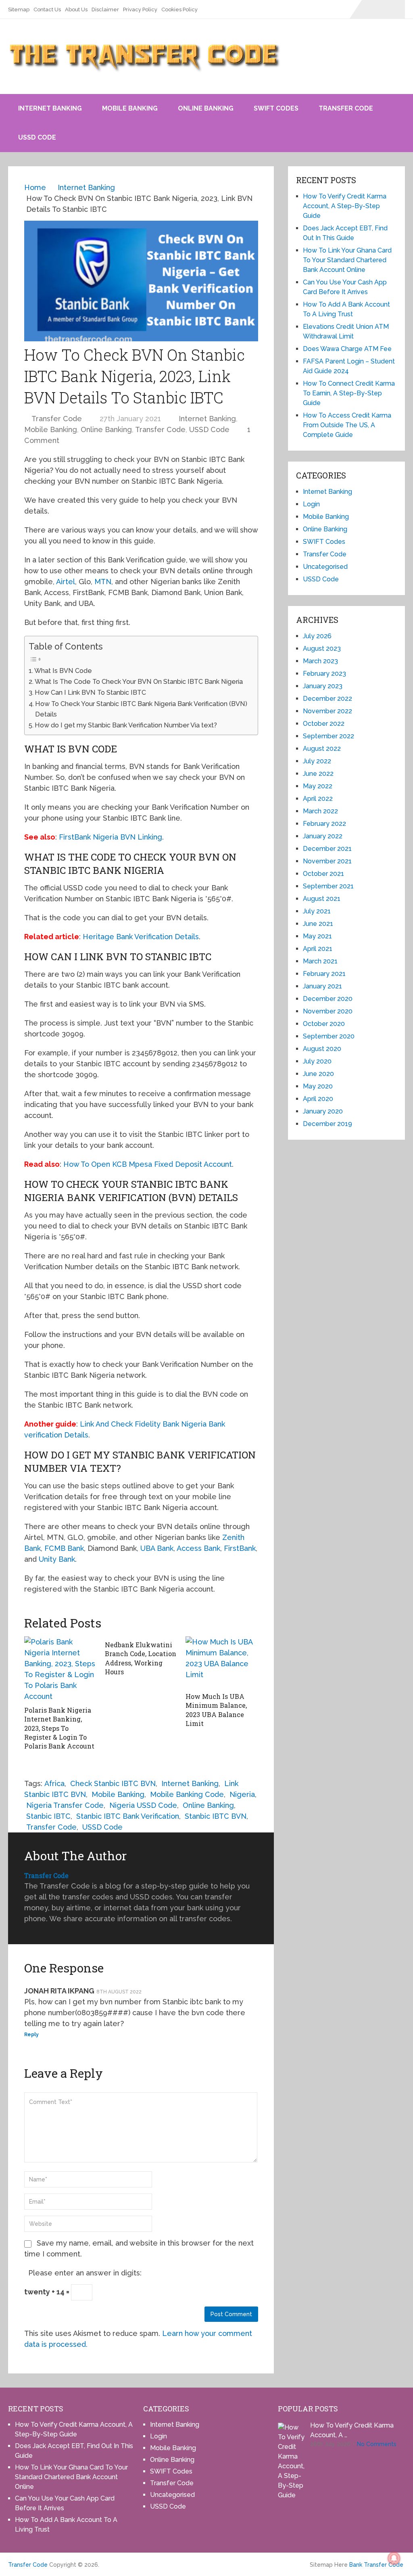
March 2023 (320, 661)
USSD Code (37, 137)
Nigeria (242, 1794)
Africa (54, 1783)
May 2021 (317, 936)
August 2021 (322, 899)
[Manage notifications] (394, 2558)
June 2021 (318, 924)
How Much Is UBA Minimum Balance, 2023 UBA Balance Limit (216, 1710)
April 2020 (318, 1099)
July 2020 (317, 1061)
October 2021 (323, 874)
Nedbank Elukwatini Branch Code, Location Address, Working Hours (141, 1658)
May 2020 (318, 1086)
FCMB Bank (64, 1548)
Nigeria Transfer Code (65, 1805)
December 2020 (328, 999)
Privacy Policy (140, 9)
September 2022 (329, 736)
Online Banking (206, 108)
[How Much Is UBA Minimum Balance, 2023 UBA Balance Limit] (222, 1662)
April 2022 (318, 799)
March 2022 (320, 811)
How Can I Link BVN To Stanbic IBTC (90, 693)
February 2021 (324, 974)
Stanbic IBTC (48, 1816)
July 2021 (317, 911)
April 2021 (318, 949)
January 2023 (323, 686)
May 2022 (318, 786)
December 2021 (327, 849)
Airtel (66, 582)
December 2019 (327, 1124)
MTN (103, 582)
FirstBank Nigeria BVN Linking (111, 837)
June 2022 (318, 774)
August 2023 (322, 649)
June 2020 (318, 1074)
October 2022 (324, 724)
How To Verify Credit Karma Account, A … (352, 2430)
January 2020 (323, 1111)
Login (311, 504)
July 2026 (317, 636)
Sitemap (19, 9)
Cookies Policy (179, 9)
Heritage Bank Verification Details (141, 937)
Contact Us (47, 9)
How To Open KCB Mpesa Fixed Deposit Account (148, 1164)
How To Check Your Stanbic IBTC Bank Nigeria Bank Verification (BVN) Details (141, 709)
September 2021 (328, 886)
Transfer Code (346, 108)
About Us (76, 9)
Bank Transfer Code (376, 2565)
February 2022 (324, 824)
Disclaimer (105, 9)
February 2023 (324, 674)
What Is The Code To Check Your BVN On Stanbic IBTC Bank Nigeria (139, 682)
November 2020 (328, 1011)
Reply (31, 2035)
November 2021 (327, 861)
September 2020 (329, 1036)
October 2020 (324, 1024)
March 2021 (320, 961)
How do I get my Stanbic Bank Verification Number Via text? (126, 725)
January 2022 (323, 836)
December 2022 (327, 699)
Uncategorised (325, 567)
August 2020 (322, 1049)
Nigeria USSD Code (143, 1805)
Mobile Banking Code (187, 1794)
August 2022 (322, 749)
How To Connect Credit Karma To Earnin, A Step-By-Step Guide (349, 393)
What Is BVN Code (63, 671)
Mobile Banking (130, 108)
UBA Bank (157, 1548)
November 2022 (327, 711)
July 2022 (317, 761)
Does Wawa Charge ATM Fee (347, 349)
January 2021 (322, 986)
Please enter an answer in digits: (85, 2273)
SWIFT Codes (276, 108)
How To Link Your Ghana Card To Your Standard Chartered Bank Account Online (347, 260)
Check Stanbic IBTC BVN (113, 1783)
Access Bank (198, 1548)
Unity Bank (57, 1559)
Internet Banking (50, 108)
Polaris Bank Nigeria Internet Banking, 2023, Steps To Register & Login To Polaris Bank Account (59, 1728)
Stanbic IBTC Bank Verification (128, 1816)
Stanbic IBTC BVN (216, 1816)
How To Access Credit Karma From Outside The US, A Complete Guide (347, 425)
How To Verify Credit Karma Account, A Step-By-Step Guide (345, 206)
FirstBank (240, 1548)
